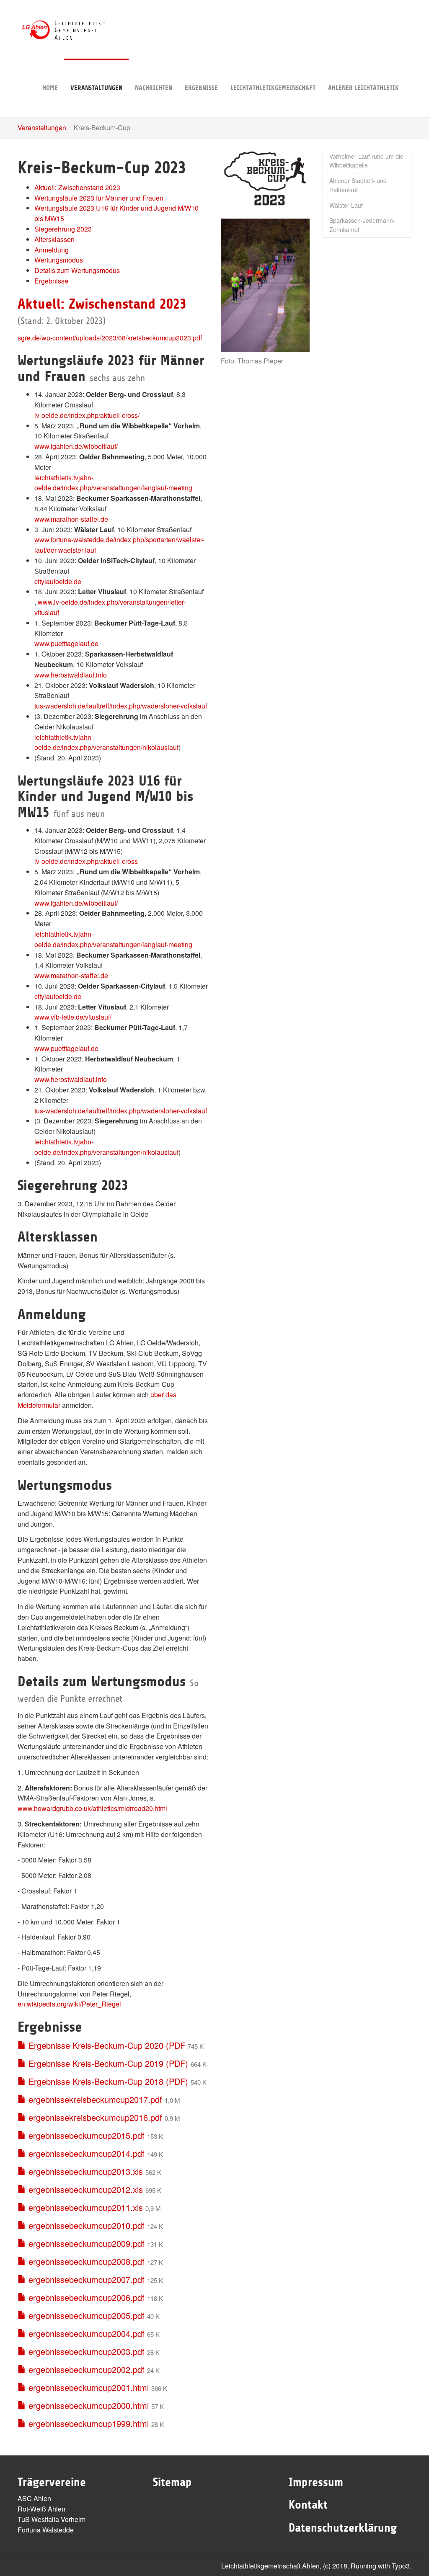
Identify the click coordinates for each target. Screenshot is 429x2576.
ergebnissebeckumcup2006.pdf (85, 2297)
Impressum (316, 2482)
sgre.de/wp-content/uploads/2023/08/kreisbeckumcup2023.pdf (110, 338)
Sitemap (172, 2482)
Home (50, 88)
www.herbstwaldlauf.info (71, 675)
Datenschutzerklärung (343, 2528)
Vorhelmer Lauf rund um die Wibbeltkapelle (366, 161)
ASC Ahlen (34, 2498)
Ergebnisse (201, 88)
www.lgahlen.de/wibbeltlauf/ (76, 446)
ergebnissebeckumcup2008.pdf (85, 2261)
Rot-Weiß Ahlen (41, 2509)
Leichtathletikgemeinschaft (273, 88)
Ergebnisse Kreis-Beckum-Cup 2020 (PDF (106, 2045)
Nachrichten (154, 88)
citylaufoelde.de (58, 581)
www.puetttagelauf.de (66, 643)
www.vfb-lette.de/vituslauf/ (73, 1017)
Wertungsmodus (59, 260)
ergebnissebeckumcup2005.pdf (85, 2315)
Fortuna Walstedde (46, 2530)
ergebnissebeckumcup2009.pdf (85, 2243)
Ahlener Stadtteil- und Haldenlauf (358, 185)
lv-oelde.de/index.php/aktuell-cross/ (87, 415)
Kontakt (308, 2505)
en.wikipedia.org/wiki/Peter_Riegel (69, 2004)
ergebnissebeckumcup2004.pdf (85, 2333)
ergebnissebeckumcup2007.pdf (85, 2279)
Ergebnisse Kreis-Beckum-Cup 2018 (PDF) (107, 2081)
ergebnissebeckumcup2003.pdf (85, 2351)
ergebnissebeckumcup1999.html (87, 2423)
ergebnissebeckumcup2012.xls (84, 2189)
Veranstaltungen (96, 88)
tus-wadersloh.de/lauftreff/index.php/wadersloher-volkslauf (121, 706)
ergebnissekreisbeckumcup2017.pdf (94, 2099)
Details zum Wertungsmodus (77, 270)
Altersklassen (54, 239)
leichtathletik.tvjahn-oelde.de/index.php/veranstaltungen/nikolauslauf (106, 742)
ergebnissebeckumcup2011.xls (84, 2207)
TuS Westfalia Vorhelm (52, 2519)
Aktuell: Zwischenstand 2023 (77, 187)
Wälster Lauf (346, 205)
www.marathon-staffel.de (71, 519)
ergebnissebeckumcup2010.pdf (85, 2225)
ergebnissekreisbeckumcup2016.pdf (94, 2117)
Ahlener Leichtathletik (363, 88)
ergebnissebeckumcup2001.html (87, 2387)
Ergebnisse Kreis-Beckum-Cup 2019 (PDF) (107, 2063)
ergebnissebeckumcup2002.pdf (85, 2369)
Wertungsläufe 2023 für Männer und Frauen (99, 198)
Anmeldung (52, 250)
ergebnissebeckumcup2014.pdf (85, 2153)
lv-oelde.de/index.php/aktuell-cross (86, 861)
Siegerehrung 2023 (63, 229)
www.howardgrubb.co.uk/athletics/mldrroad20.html (92, 1808)
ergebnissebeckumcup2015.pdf (85, 2135)
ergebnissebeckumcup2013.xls (84, 2171)
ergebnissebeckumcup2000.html (87, 2405)
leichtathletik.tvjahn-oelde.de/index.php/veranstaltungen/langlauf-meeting (113, 483)
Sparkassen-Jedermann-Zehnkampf (362, 225)
